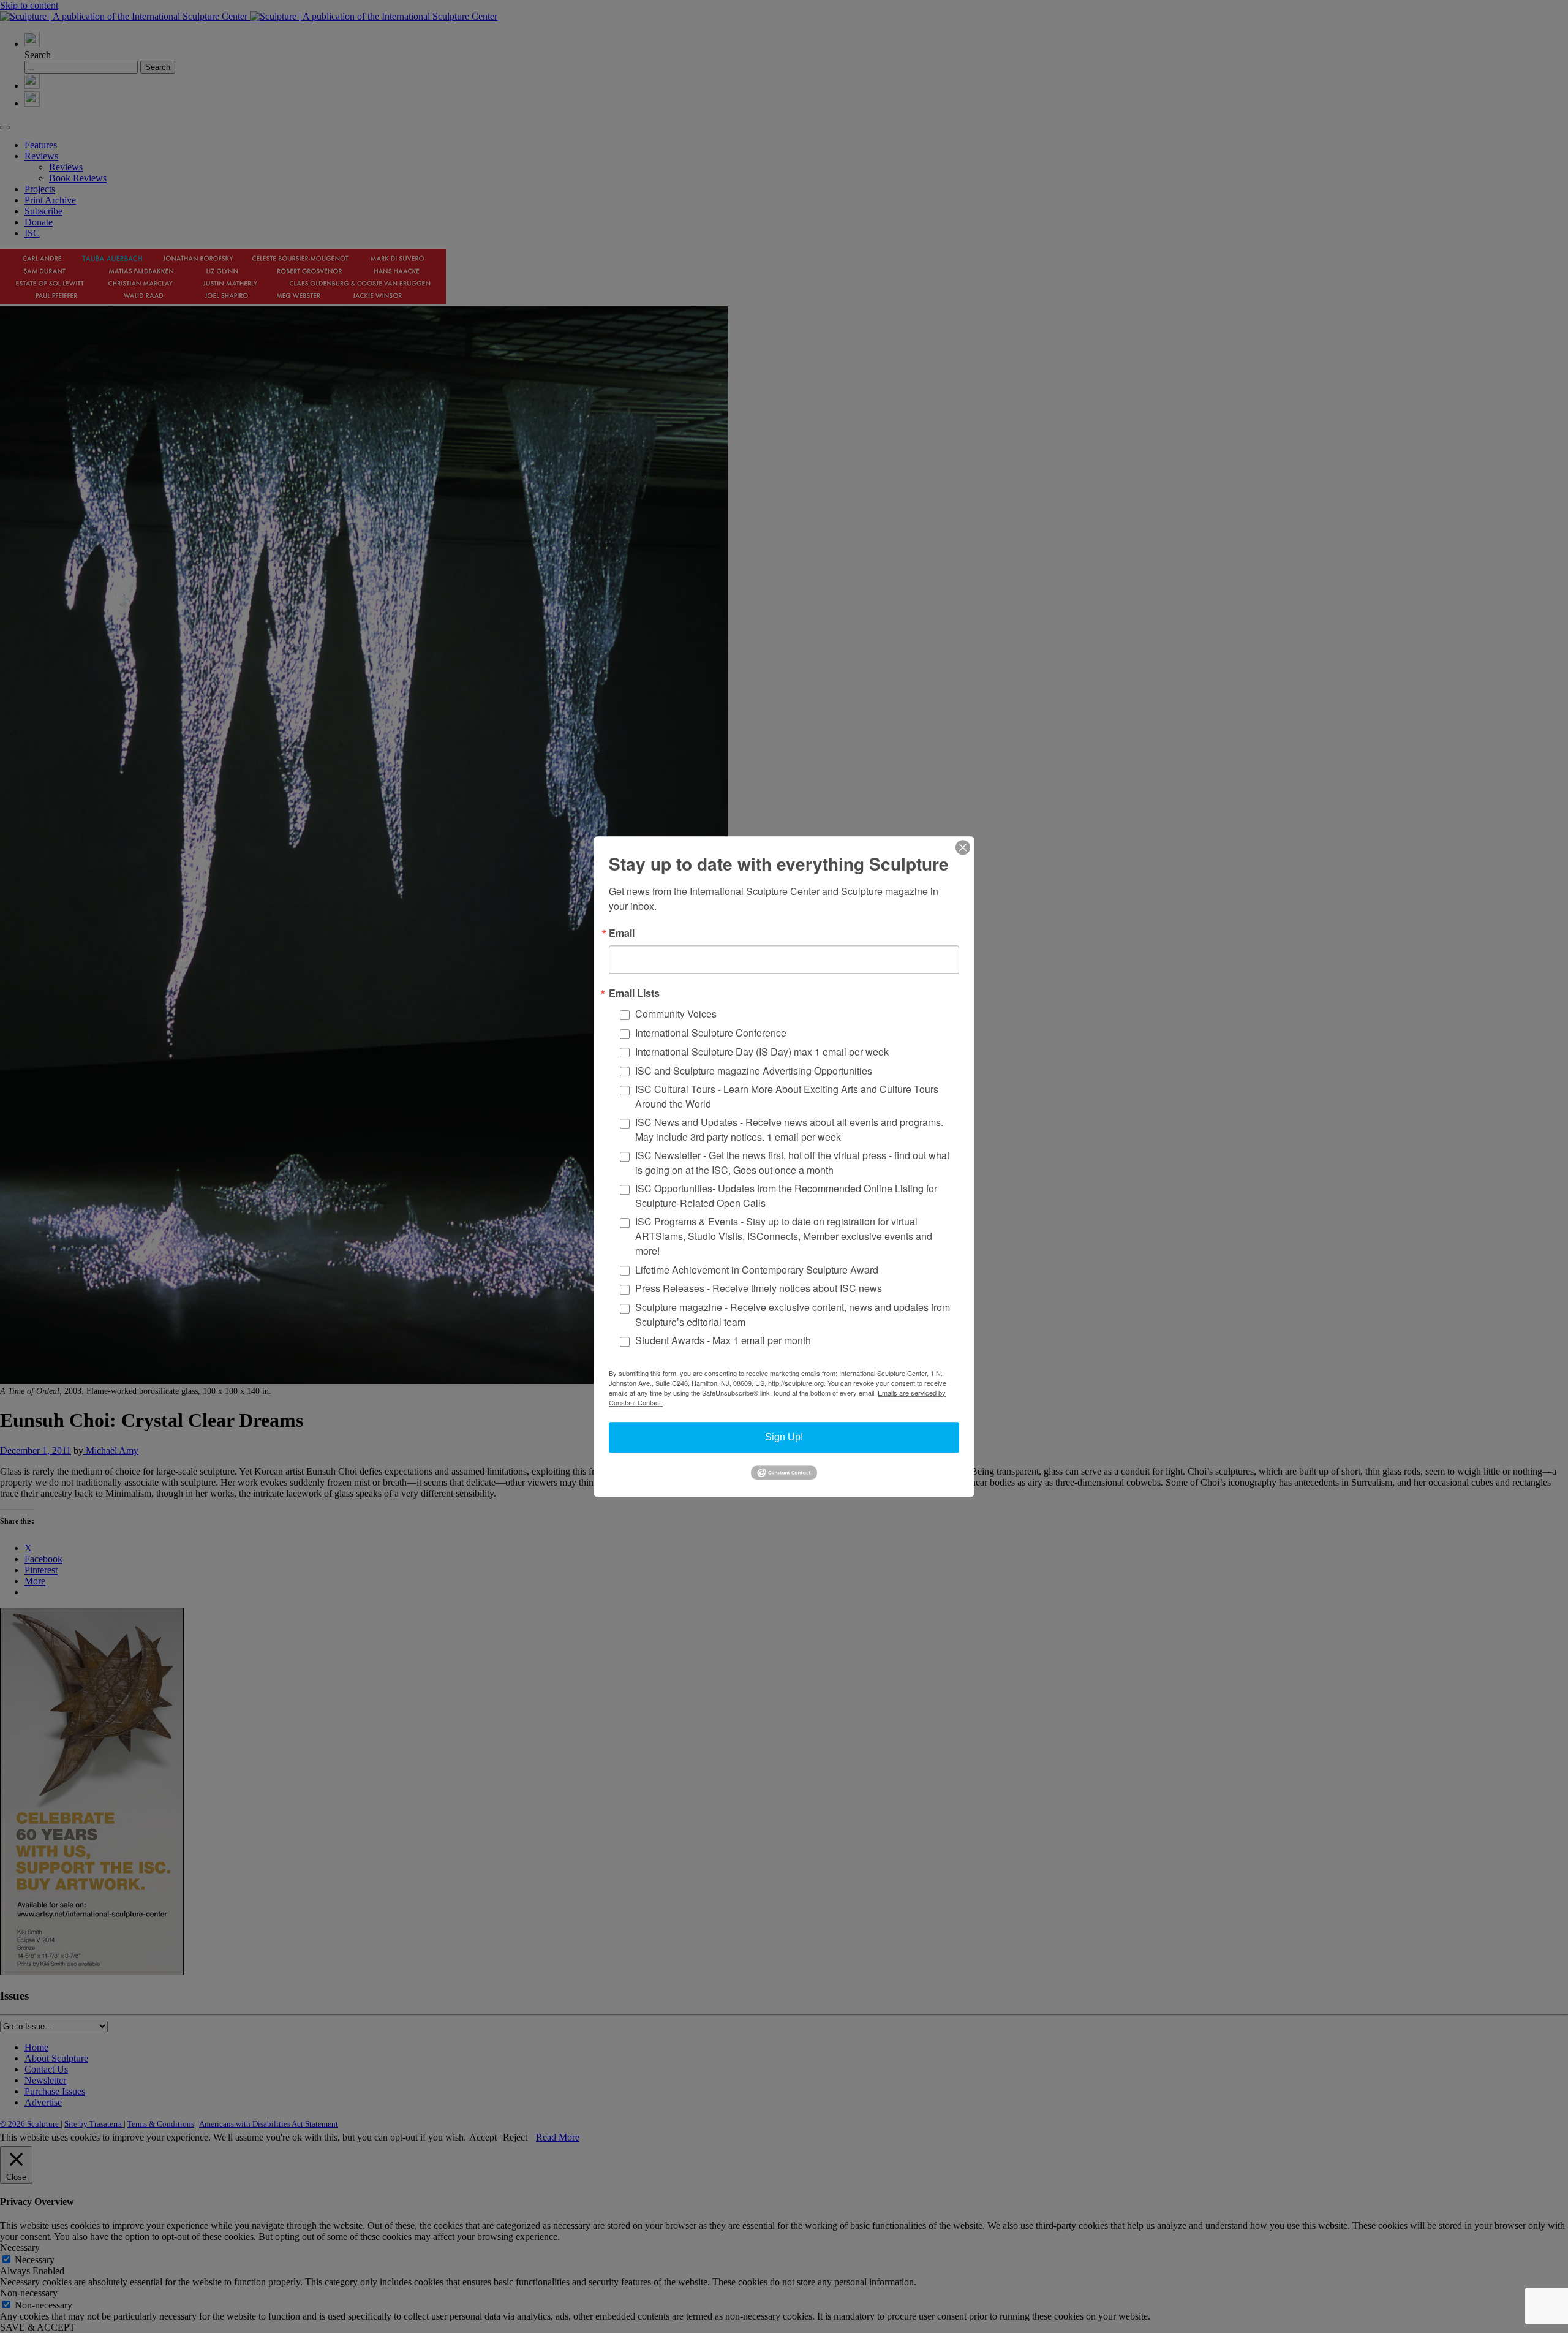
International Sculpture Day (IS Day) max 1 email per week (762, 1052)
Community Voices (676, 1014)
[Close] (963, 847)
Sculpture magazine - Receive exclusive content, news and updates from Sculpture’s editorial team (793, 1314)
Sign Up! (784, 1437)
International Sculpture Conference (711, 1033)
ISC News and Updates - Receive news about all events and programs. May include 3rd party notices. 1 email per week (789, 1129)
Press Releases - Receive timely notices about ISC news (759, 1289)
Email (622, 933)
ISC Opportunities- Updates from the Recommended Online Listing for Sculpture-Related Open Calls (786, 1196)
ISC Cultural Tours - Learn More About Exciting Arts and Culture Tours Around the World (787, 1096)
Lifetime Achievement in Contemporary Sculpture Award (757, 1270)
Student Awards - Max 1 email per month (723, 1341)
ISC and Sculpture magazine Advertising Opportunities (754, 1071)
